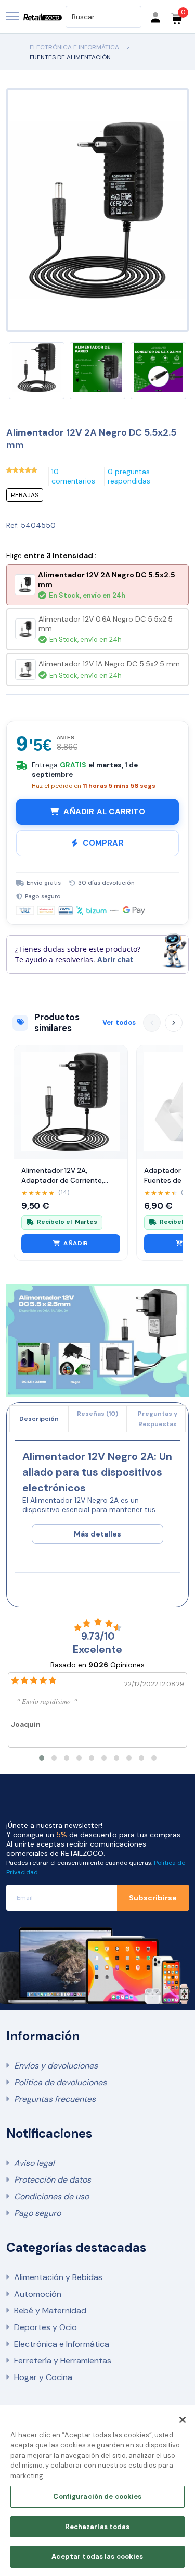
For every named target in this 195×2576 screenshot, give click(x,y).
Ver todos (119, 1023)
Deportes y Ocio (45, 2327)
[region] (97, 2491)
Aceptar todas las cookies (97, 2556)
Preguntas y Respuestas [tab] (158, 1419)
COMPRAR (103, 843)
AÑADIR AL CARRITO (104, 812)
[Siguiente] (174, 1023)
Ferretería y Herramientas (63, 2361)
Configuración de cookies (97, 2497)
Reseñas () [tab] (97, 1414)
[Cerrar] (183, 2420)
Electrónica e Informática (62, 2344)
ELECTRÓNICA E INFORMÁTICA (74, 47)
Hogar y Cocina (43, 2377)
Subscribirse (153, 1898)
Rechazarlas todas (97, 2527)
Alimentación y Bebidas (58, 2277)
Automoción (38, 2294)
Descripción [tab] (39, 1419)
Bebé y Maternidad (50, 2311)
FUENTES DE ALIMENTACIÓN (70, 57)
